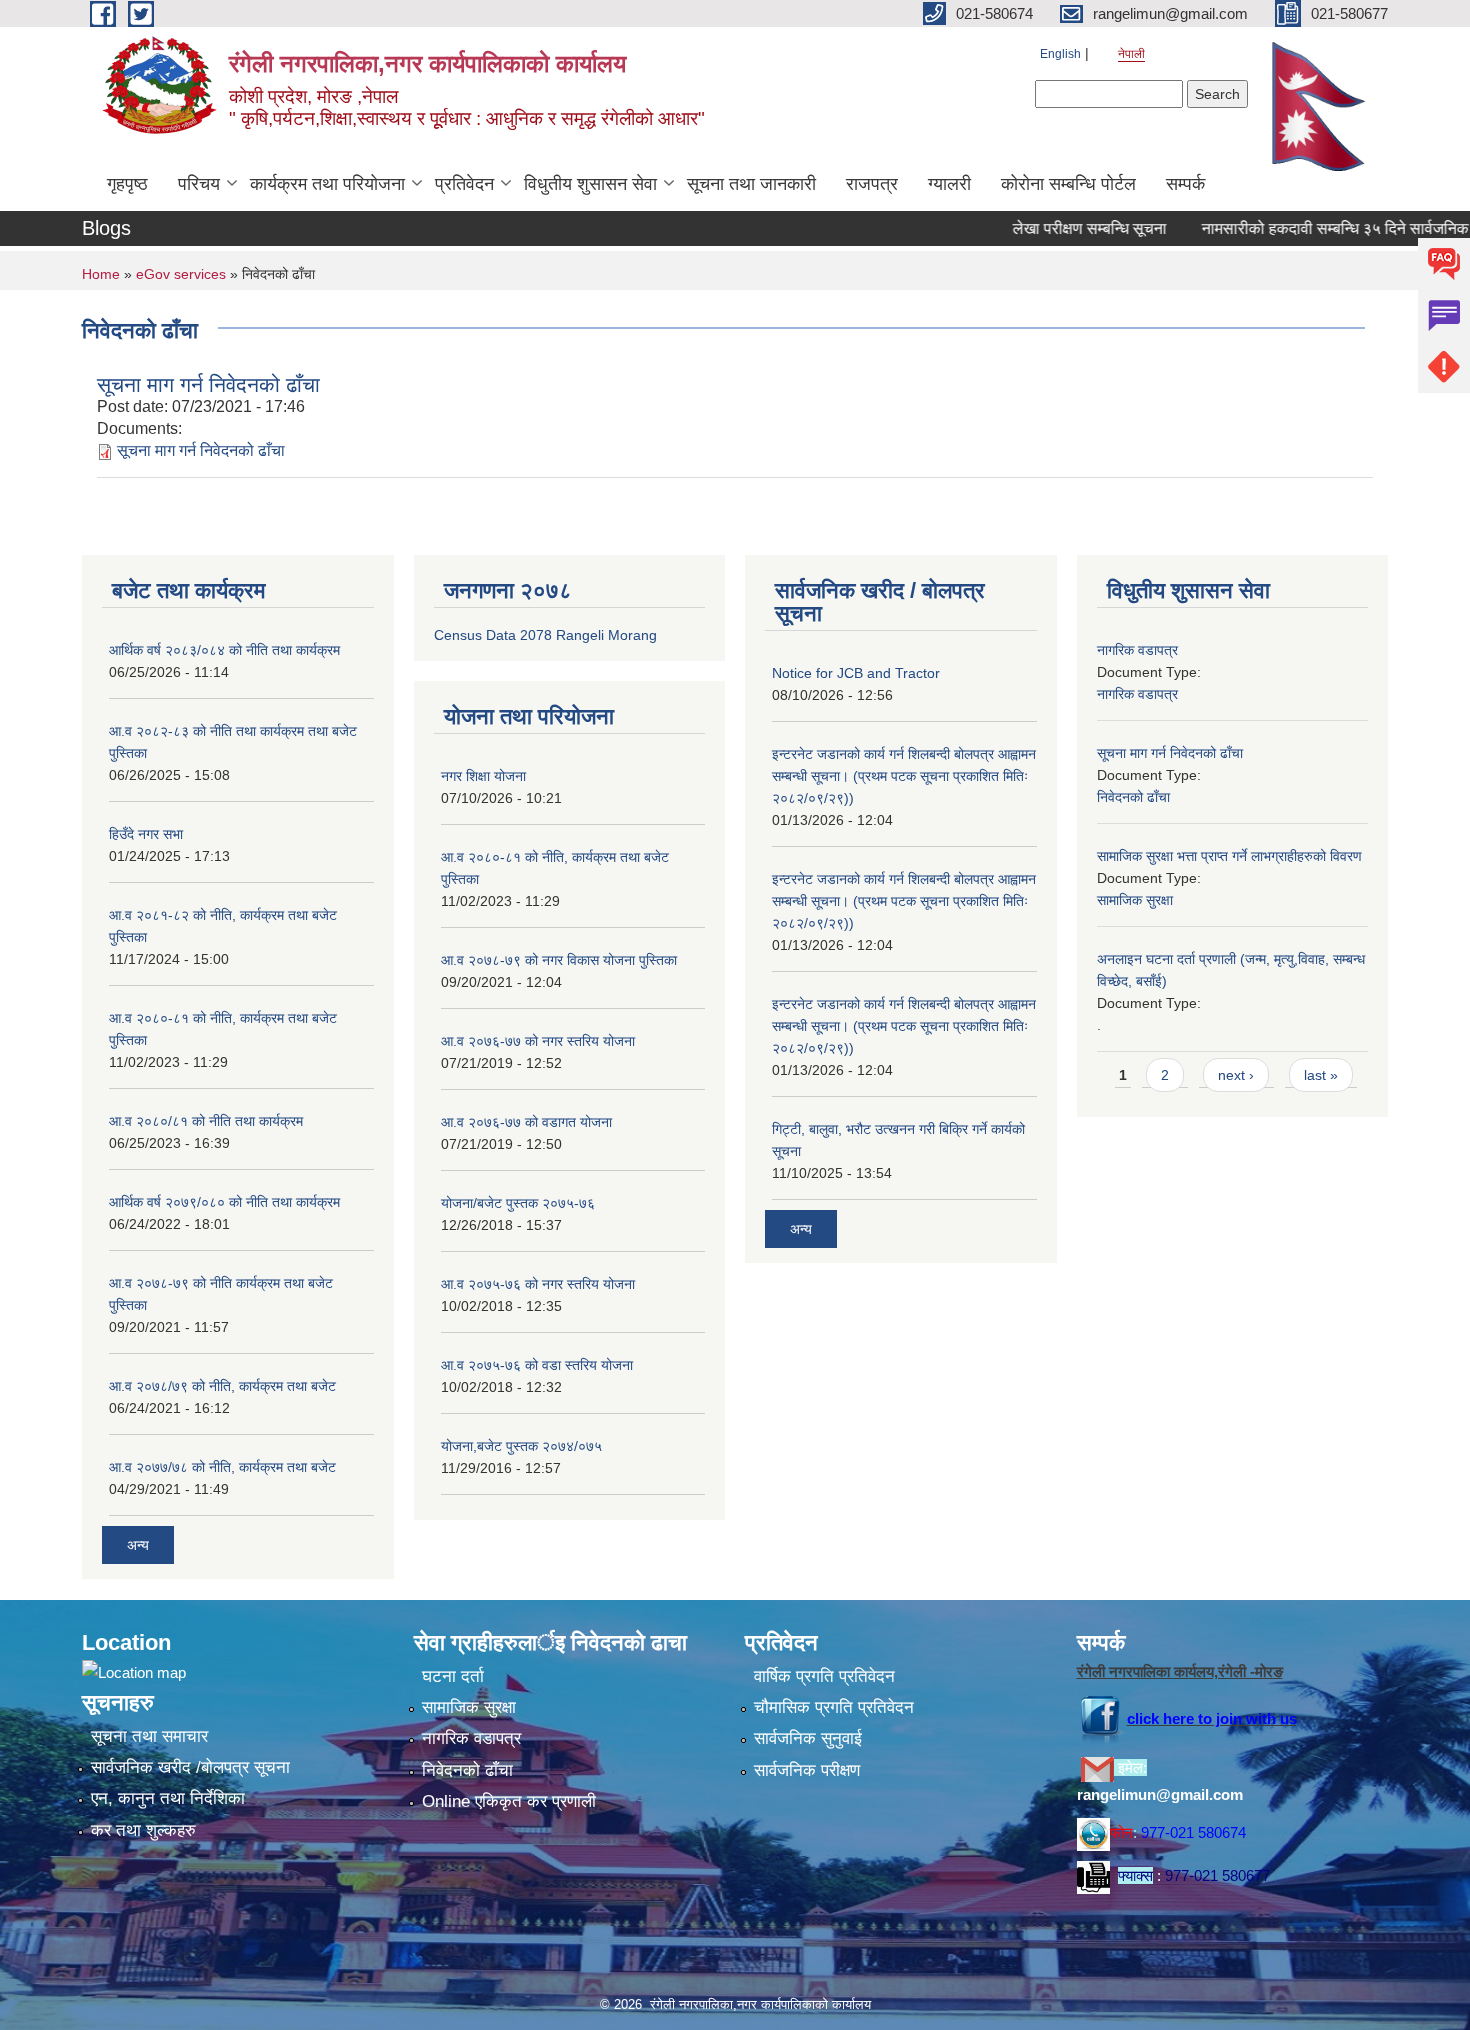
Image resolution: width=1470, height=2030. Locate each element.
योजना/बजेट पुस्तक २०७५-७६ (518, 1203)
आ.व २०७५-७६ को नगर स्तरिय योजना (538, 1284)
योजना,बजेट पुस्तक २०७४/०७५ (521, 1446)
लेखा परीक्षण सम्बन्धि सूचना (1052, 228)
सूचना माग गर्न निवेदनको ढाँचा (208, 384)
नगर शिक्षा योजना (483, 776)
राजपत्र (872, 184)
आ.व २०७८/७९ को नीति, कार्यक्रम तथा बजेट (222, 1386)
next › (1236, 1075)
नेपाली (1131, 54)
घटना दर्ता (453, 1676)
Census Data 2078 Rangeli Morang (545, 635)
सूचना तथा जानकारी (751, 184)
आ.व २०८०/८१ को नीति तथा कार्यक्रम (206, 1121)
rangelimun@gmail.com (1160, 1794)
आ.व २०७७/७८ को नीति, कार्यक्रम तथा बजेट (222, 1467)
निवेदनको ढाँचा (1133, 797)
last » (1321, 1075)
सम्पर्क (1185, 184)
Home (101, 274)
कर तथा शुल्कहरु (143, 1830)
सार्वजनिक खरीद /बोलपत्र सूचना (190, 1767)
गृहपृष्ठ (127, 184)
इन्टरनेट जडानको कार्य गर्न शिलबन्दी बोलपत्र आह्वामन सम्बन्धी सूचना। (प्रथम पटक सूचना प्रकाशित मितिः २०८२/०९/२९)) (904, 776)
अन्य (138, 1545)
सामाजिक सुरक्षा (1135, 900)
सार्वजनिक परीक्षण (807, 1770)
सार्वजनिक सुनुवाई (808, 1738)
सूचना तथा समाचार (149, 1736)
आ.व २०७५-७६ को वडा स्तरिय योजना (537, 1365)
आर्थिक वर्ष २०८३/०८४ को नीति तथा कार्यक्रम (224, 650)
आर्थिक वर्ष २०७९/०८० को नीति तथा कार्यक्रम (224, 1202)
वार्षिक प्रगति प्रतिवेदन (824, 1676)
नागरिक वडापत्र (1137, 650)
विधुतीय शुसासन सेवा (590, 184)
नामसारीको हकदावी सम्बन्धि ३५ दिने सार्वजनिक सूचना (1316, 228)
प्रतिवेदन (464, 184)
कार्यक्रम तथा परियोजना (327, 184)
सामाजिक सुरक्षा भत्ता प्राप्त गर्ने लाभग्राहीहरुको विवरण (1229, 856)
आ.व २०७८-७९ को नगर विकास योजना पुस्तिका (559, 960)
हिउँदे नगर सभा (146, 834)
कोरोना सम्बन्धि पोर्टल (1068, 184)
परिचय (199, 184)
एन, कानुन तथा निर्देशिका (168, 1798)
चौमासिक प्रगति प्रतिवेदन (834, 1707)
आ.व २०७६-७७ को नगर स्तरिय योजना (538, 1041)
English (1060, 54)
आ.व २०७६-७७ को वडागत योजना (526, 1122)
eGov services (181, 274)
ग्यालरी (949, 184)
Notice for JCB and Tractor (856, 673)
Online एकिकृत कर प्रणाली (509, 1801)
